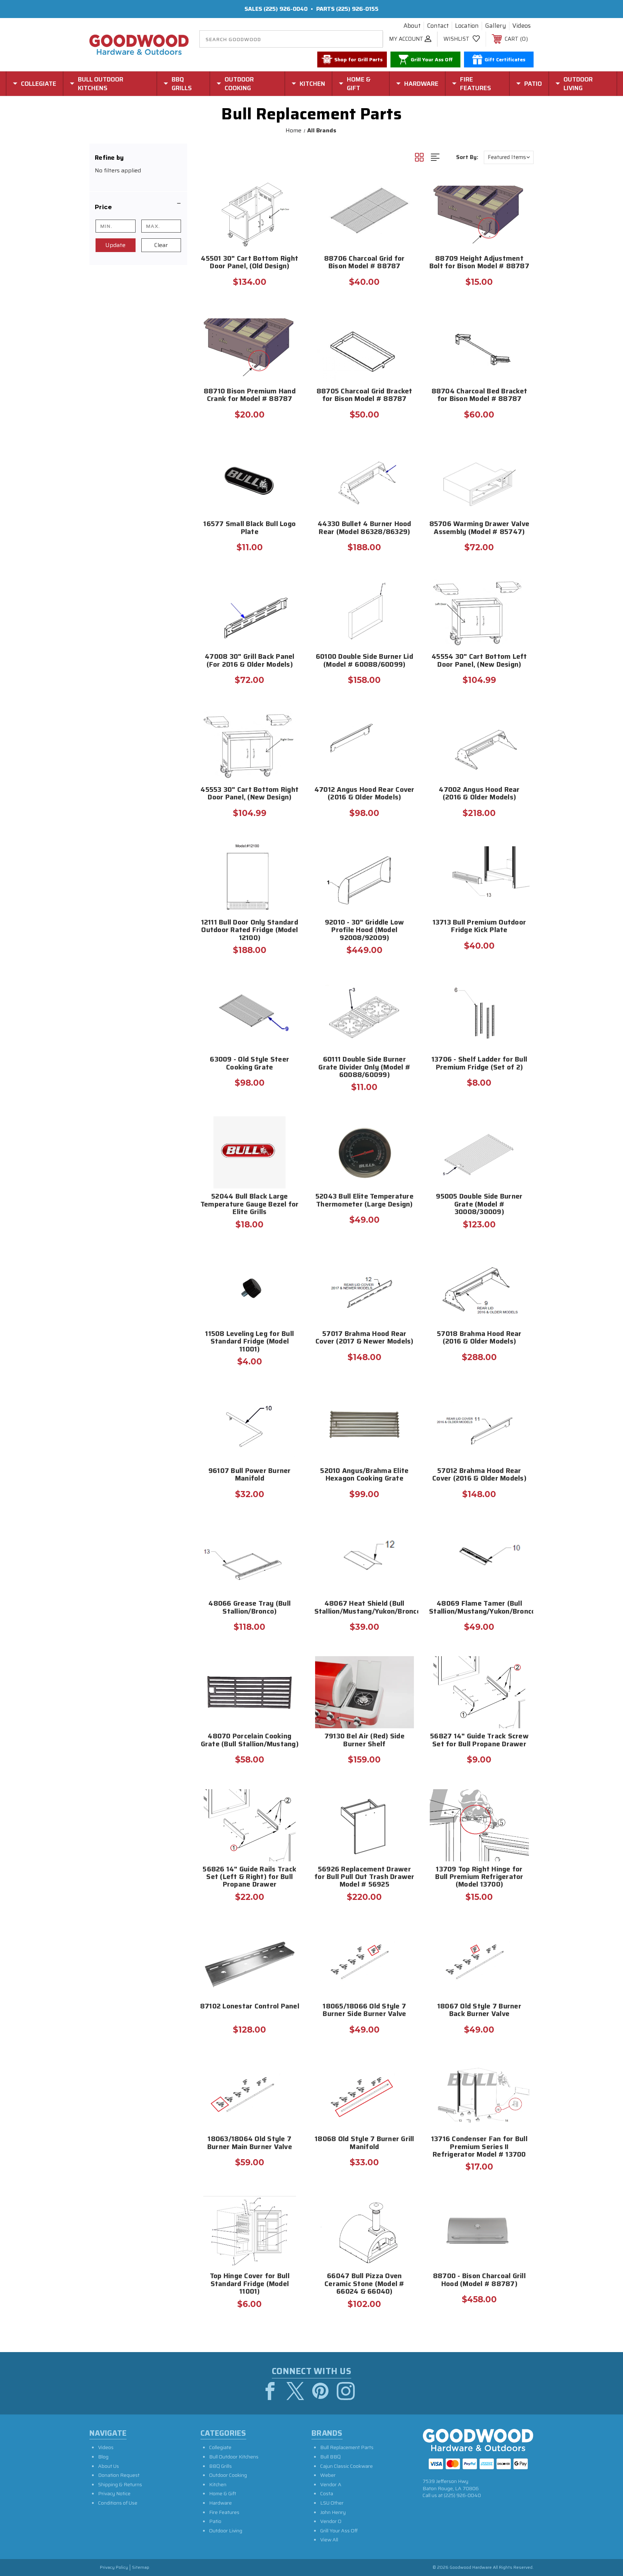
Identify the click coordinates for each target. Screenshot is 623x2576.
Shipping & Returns (120, 2484)
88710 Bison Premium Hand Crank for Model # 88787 (250, 396)
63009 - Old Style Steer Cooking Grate (249, 1064)
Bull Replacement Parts (347, 2447)
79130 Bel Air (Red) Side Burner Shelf (364, 1741)
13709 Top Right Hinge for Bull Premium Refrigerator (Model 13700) (479, 1878)
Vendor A (331, 2484)
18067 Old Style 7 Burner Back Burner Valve (479, 2011)
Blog (103, 2457)
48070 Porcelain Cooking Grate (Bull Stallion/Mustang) (250, 1741)
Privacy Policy (114, 2568)
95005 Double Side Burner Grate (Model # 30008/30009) (479, 1205)
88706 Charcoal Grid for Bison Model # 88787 (364, 263)
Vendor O (331, 2521)
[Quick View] (289, 188)
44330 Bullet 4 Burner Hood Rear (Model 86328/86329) (364, 528)
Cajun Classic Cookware (346, 2466)
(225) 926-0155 (357, 9)
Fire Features (224, 2512)
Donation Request (119, 2475)
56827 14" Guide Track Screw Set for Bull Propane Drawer (479, 1741)
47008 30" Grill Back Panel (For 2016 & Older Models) (250, 661)
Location (467, 26)
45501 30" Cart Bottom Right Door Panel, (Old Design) (249, 263)
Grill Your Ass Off (339, 2531)
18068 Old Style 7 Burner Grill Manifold (364, 2143)
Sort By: (467, 157)
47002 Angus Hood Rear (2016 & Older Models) (479, 794)
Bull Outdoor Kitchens (234, 2457)
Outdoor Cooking (228, 2475)
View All (329, 2540)
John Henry (333, 2512)
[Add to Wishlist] (289, 206)
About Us (109, 2466)
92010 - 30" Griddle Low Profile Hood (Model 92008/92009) (364, 931)
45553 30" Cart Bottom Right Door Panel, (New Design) (249, 794)
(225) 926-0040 (286, 9)
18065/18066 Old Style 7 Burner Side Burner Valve (364, 2011)
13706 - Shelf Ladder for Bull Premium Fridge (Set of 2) (479, 1064)
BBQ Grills (220, 2466)
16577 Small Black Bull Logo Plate (249, 528)
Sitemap (141, 2568)
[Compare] (289, 224)
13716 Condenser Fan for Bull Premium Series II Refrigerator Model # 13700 (479, 2147)
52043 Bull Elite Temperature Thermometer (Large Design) (364, 1201)
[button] (138, 207)
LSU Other (332, 2503)
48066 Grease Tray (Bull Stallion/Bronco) (249, 1608)
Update (115, 245)
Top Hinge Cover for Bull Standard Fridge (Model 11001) (250, 2284)
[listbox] (509, 157)
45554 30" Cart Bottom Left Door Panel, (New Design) (479, 661)
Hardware (220, 2503)
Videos (522, 26)
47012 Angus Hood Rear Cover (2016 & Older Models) (364, 794)
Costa (327, 2493)
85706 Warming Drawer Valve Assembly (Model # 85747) (480, 528)
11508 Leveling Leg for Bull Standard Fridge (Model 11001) (249, 1342)
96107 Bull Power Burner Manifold (250, 1475)
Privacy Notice (114, 2493)
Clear (161, 245)
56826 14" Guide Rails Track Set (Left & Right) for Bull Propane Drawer (249, 1878)
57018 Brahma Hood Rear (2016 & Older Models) (479, 1338)
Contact (438, 26)
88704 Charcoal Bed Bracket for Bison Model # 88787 (480, 396)
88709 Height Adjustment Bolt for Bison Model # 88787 (479, 263)
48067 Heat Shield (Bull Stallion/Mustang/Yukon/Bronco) (365, 1608)
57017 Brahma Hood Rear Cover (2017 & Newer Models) (364, 1338)
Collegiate (220, 2447)
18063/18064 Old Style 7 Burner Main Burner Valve (250, 2143)
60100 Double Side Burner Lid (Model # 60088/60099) (364, 661)
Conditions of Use (118, 2503)
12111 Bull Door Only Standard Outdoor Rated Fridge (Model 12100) (250, 931)
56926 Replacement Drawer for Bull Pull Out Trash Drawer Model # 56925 (364, 1878)
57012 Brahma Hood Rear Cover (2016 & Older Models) (479, 1475)
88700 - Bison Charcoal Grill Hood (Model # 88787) (479, 2280)
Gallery (496, 26)
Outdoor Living (226, 2531)
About (412, 26)
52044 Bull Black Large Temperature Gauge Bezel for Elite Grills (250, 1205)
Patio (215, 2521)
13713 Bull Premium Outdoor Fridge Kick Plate (480, 927)
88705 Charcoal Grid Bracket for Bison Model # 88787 (364, 396)
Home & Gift (223, 2493)
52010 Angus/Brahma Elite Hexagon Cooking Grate (364, 1475)
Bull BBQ (330, 2457)
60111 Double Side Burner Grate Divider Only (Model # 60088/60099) (364, 1068)
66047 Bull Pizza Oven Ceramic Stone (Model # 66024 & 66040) (364, 2284)
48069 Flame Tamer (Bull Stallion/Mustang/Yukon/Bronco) (479, 1608)
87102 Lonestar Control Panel (250, 2007)
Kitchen (218, 2484)
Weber (328, 2475)
